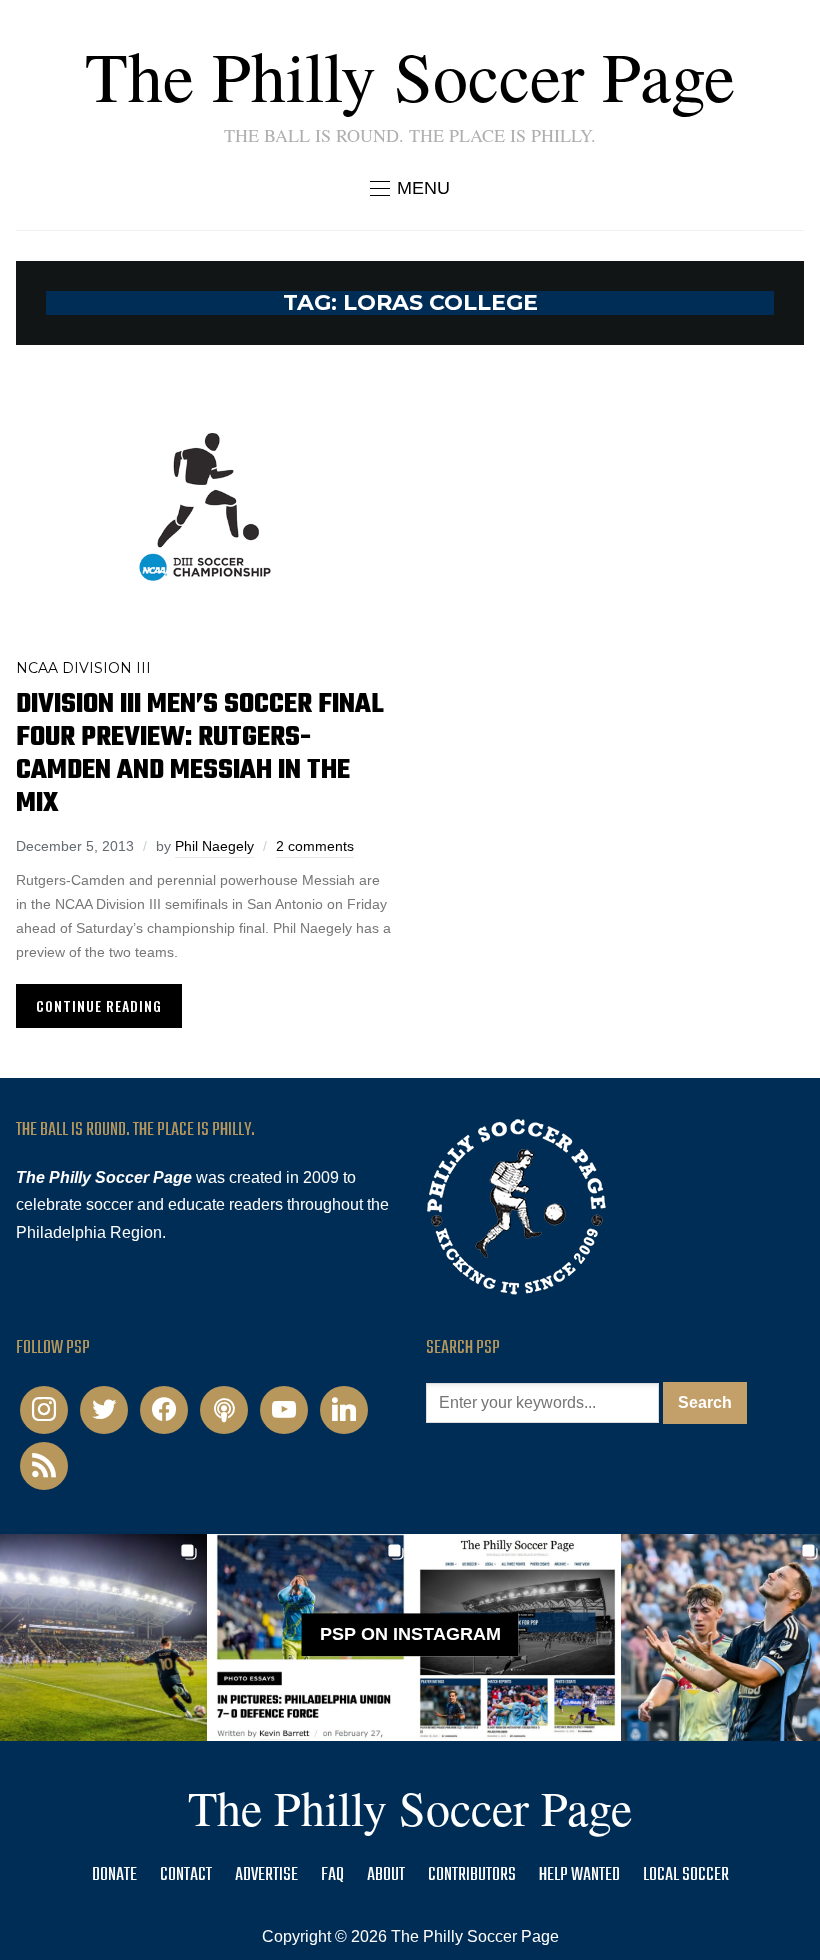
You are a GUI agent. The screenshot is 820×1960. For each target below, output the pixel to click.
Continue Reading (99, 1005)
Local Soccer (686, 1875)
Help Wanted (579, 1875)
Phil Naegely (214, 846)
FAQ (332, 1875)
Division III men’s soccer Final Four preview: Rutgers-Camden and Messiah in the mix (200, 754)
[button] (410, 188)
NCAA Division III (83, 668)
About (386, 1875)
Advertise (266, 1875)
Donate (114, 1875)
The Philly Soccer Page (410, 75)
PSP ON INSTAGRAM (410, 1634)
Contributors (472, 1875)
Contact (186, 1875)
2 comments (315, 846)
